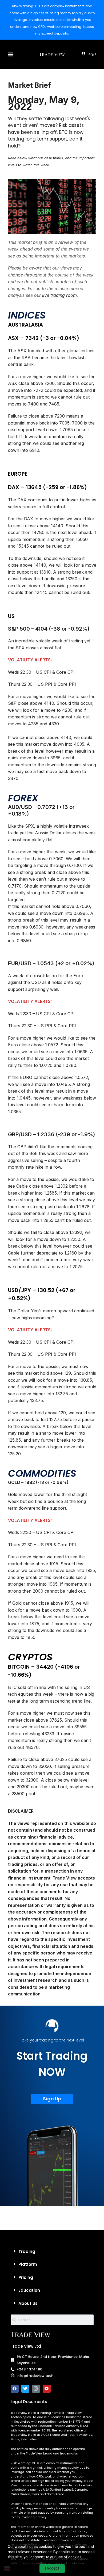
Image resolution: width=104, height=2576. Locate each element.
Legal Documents (29, 2402)
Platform (28, 2264)
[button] (11, 54)
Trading (27, 2251)
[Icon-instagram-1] (36, 2389)
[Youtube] (47, 2389)
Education (29, 2290)
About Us (28, 2303)
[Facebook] (15, 2389)
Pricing (26, 2277)
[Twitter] (25, 2389)
